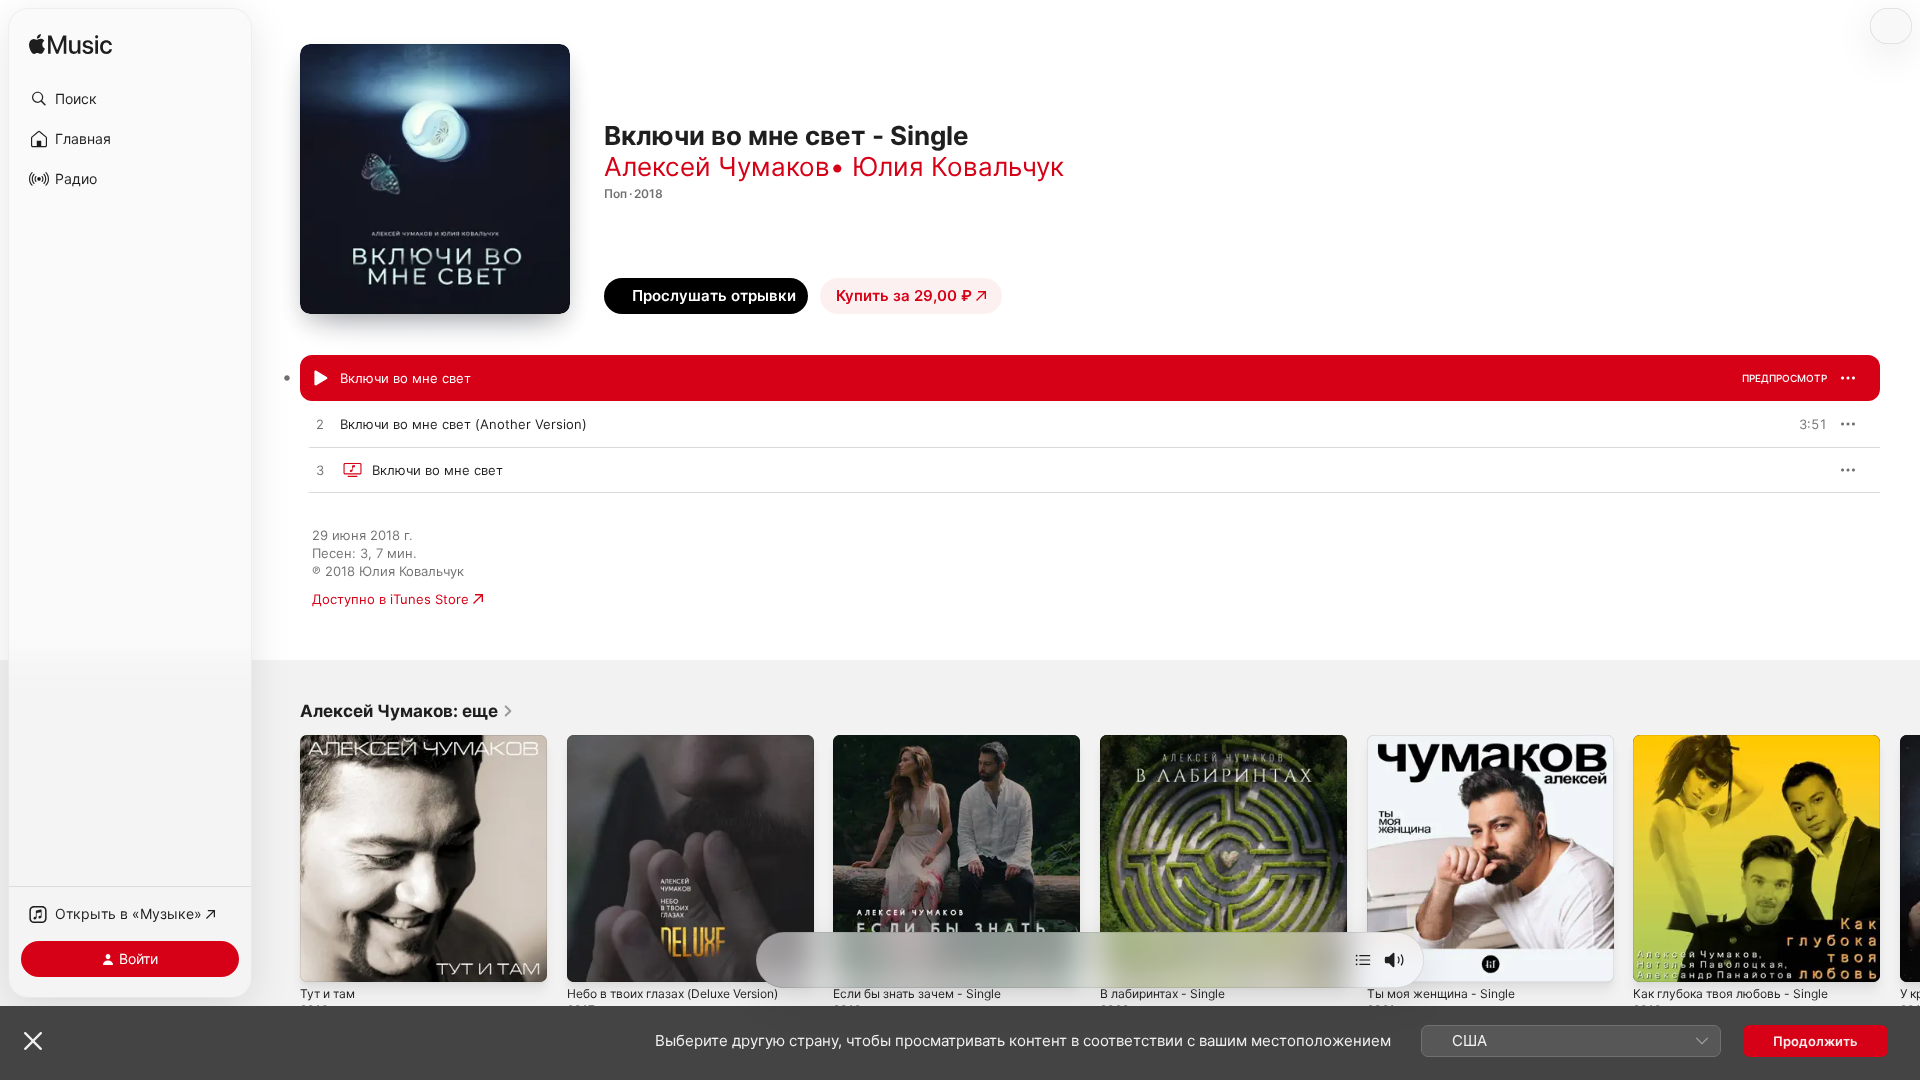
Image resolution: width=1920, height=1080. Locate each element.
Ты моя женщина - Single (1449, 743)
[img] (70, 45)
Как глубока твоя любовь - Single (1740, 743)
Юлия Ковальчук (958, 166)
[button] (130, 99)
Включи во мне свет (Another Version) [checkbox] (463, 424)
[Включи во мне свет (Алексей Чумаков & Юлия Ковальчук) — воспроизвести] (320, 379)
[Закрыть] (33, 1041)
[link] (407, 711)
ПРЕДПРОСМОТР (1784, 378)
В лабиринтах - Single (1169, 743)
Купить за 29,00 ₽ (904, 295)
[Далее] (1363, 960)
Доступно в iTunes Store (390, 599)
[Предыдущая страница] (280, 858)
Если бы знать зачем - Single (925, 743)
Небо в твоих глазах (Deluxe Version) (686, 743)
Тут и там (330, 743)
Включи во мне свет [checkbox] (405, 378)
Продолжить (1815, 1041)
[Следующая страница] (1900, 858)
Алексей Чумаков (717, 166)
